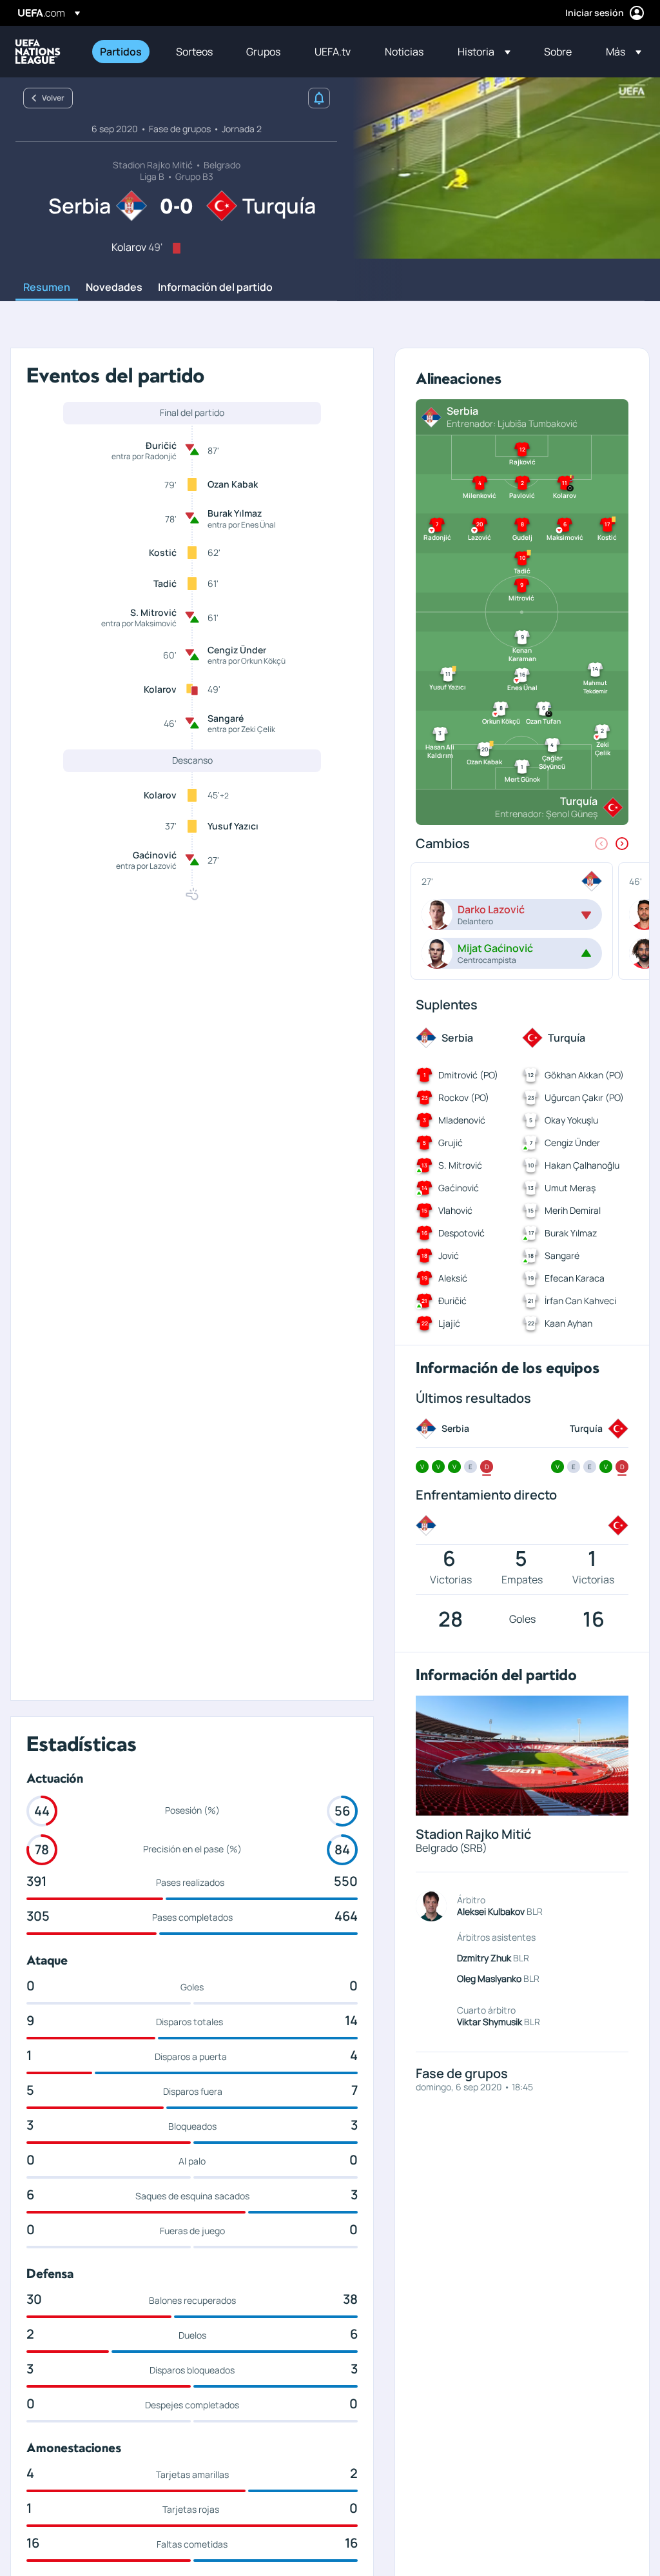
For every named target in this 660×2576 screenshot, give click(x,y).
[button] (484, 52)
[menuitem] (122, 52)
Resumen (47, 288)
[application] (499, 168)
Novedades (114, 288)
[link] (121, 52)
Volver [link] (53, 98)
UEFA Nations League (38, 52)
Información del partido (215, 288)
